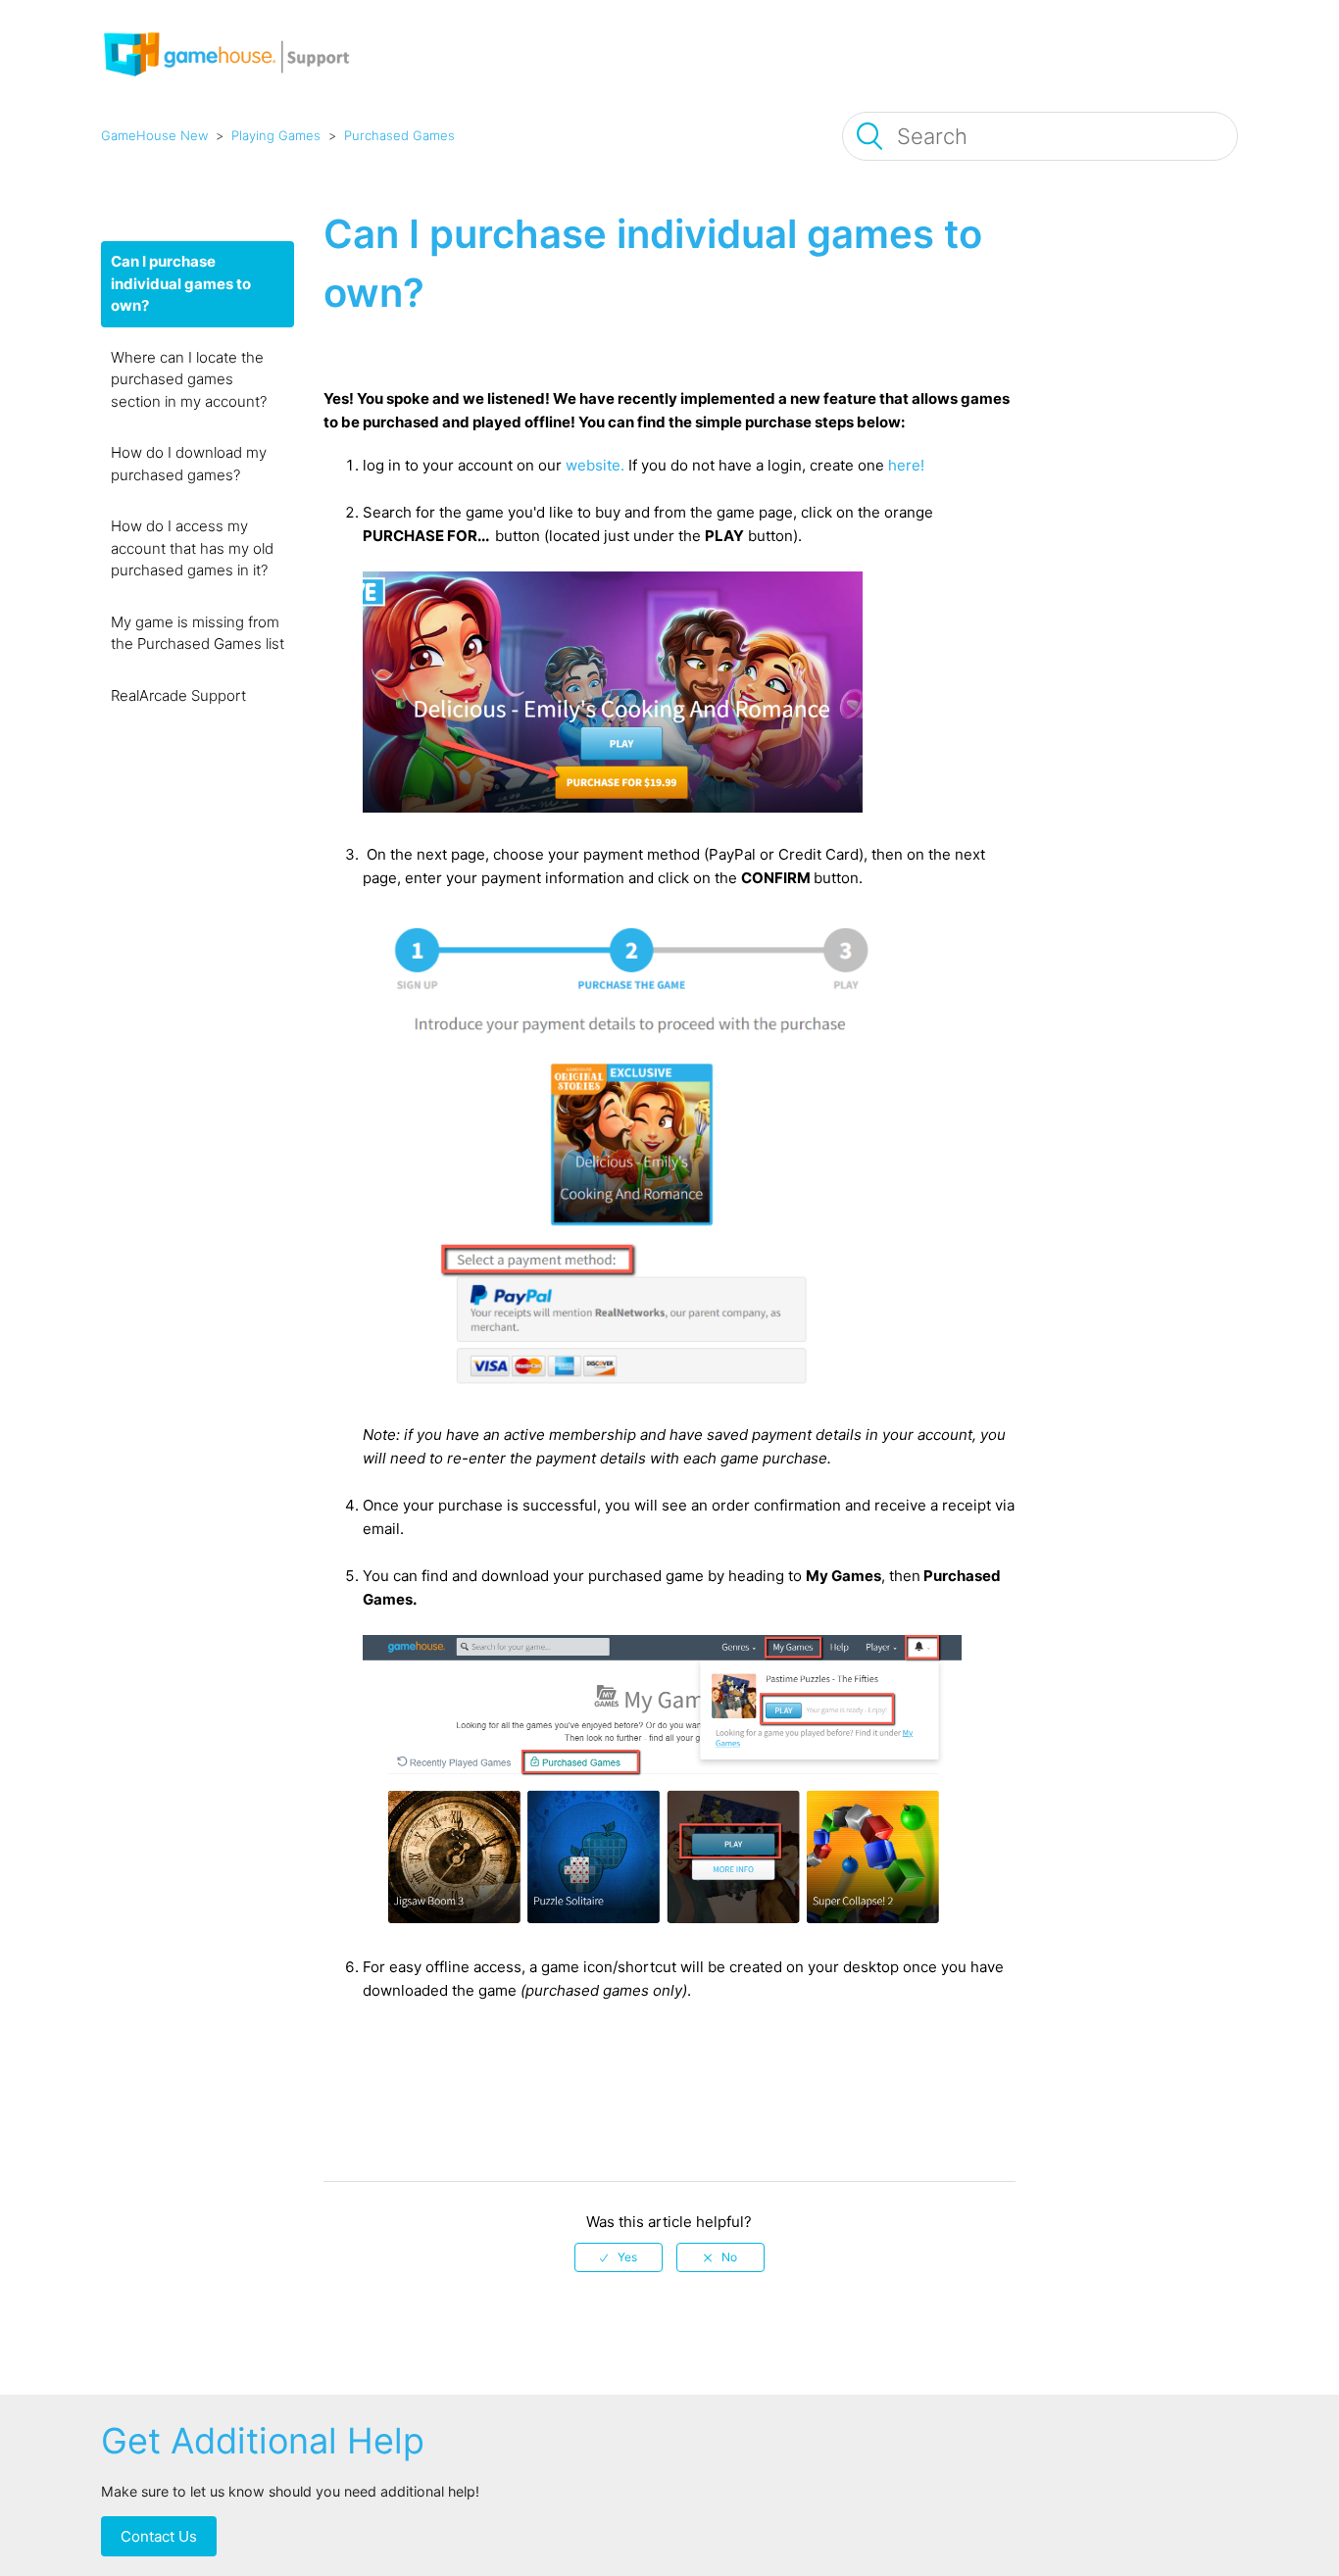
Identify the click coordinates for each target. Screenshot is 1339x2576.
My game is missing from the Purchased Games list (198, 633)
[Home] (251, 83)
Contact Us (159, 2536)
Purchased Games (399, 135)
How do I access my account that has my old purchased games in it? (192, 548)
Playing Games (276, 135)
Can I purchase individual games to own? (181, 283)
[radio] (619, 2257)
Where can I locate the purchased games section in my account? (189, 379)
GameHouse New (154, 135)
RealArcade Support (178, 695)
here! (906, 465)
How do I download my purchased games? (189, 464)
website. (595, 465)
